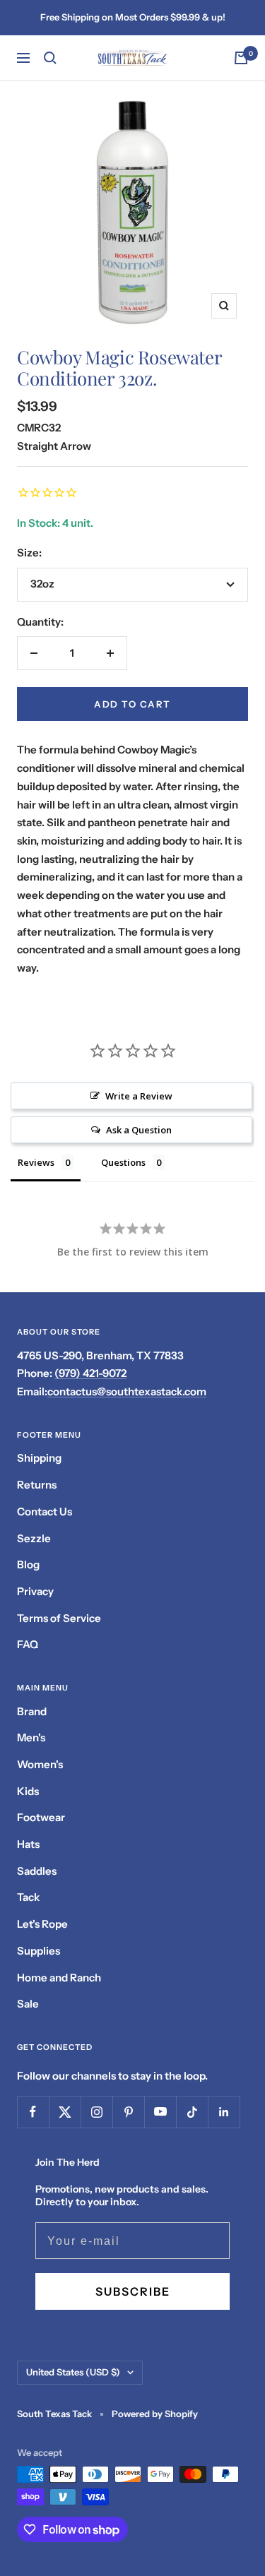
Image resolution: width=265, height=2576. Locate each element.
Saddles (37, 1871)
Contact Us (45, 1511)
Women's (40, 1764)
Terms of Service (59, 1618)
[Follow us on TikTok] (192, 2112)
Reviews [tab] (36, 1162)
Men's (31, 1737)
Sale (28, 2004)
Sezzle (34, 1538)
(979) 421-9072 (90, 1373)
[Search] (50, 58)
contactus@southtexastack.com (127, 1391)
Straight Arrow (54, 446)
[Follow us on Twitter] (65, 2112)
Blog (28, 1564)
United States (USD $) (73, 2372)
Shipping (39, 1458)
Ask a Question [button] (139, 1130)
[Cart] (241, 58)
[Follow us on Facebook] (33, 2112)
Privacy (35, 1591)
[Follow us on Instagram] (96, 2112)
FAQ (28, 1644)
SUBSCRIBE (133, 2291)
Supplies (39, 1951)
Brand (32, 1711)
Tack (28, 1897)
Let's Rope (42, 1924)
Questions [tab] (123, 1162)
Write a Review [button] (139, 1096)
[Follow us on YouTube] (160, 2112)
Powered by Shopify (155, 2414)
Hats (28, 1844)
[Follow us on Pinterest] (128, 2112)
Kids (28, 1791)
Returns (37, 1485)
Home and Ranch (59, 1978)
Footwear (41, 1817)
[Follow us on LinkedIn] (224, 2112)
